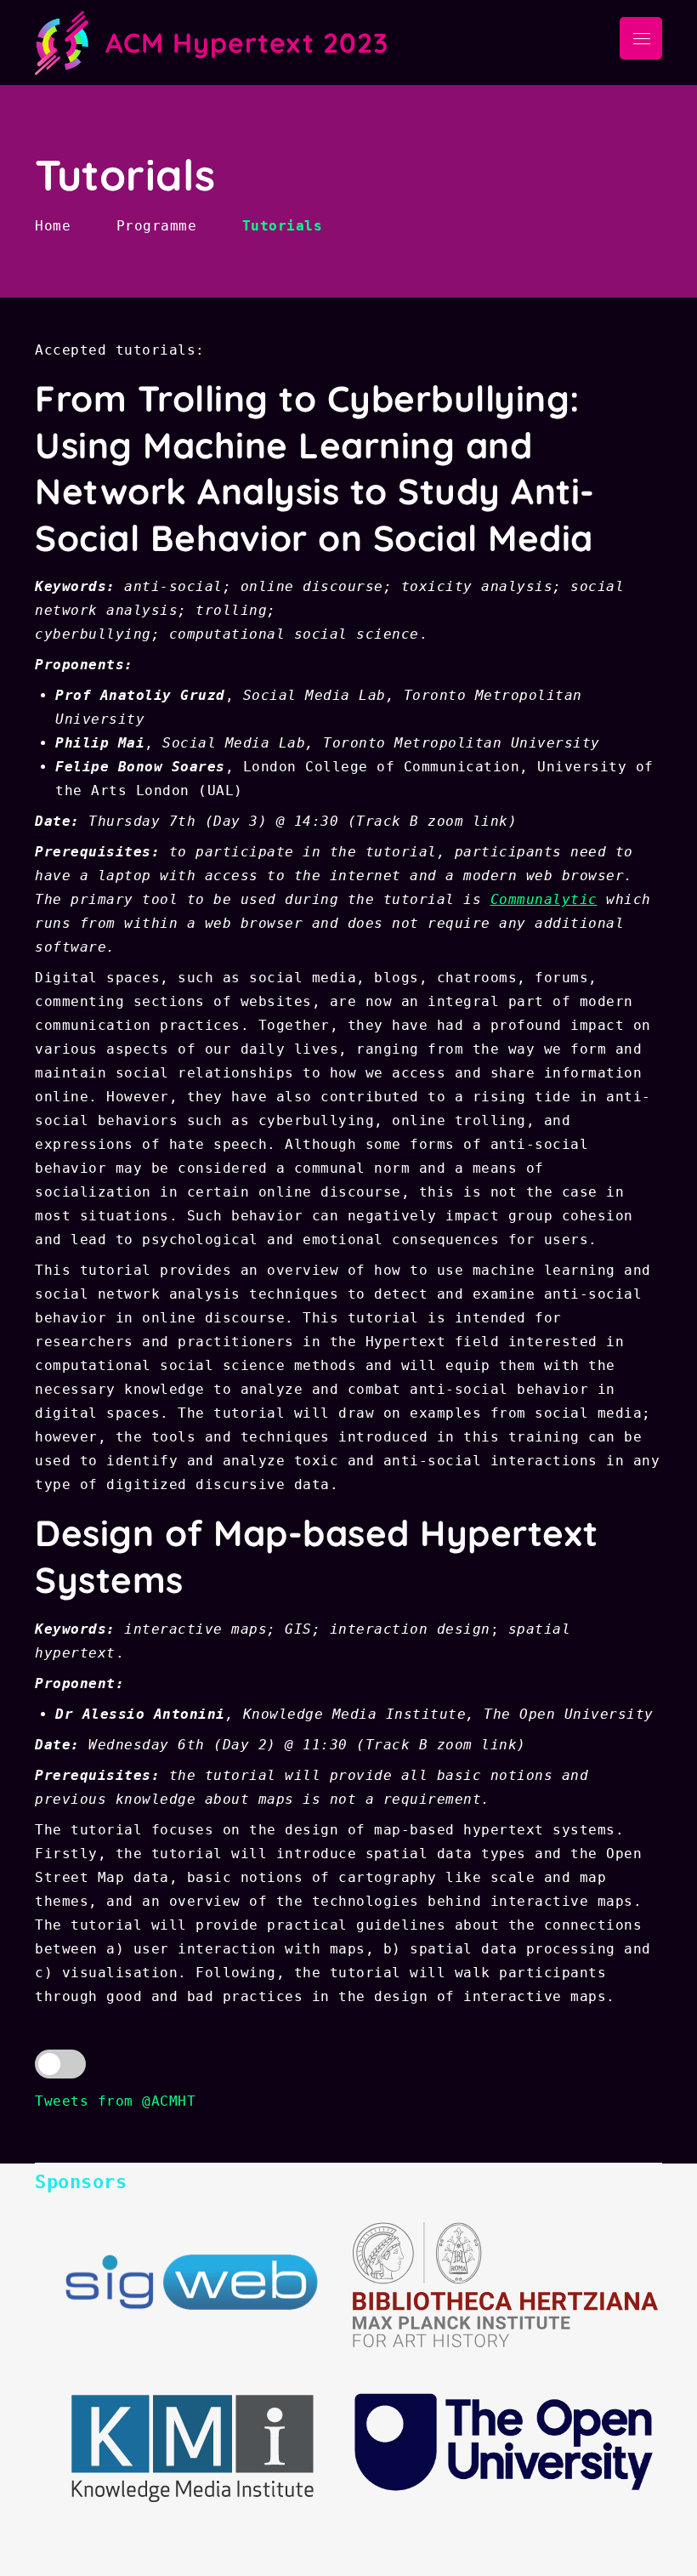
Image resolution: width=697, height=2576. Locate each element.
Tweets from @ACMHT (115, 2101)
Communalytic (544, 899)
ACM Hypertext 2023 (247, 43)
